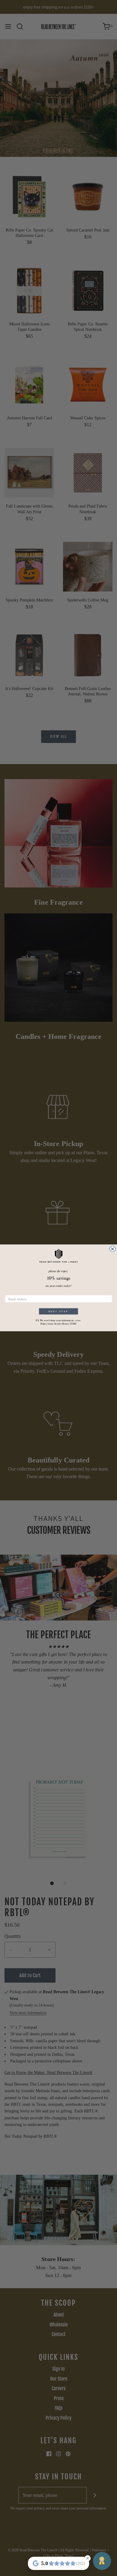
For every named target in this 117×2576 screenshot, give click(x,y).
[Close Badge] (88, 2558)
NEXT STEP (58, 1311)
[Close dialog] (112, 1249)
